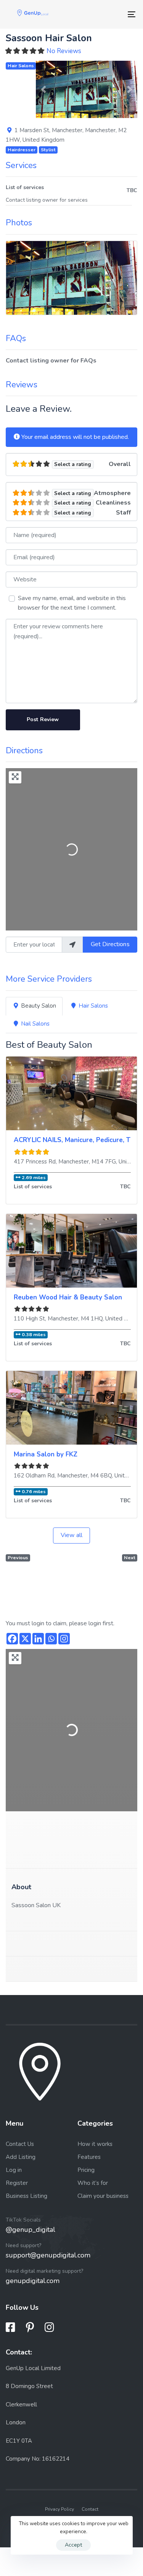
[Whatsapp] (51, 1639)
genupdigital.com (33, 2281)
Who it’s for (93, 2183)
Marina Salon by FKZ (46, 1454)
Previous (18, 1557)
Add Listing (21, 2157)
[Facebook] (12, 1639)
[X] (25, 1639)
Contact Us (20, 2144)
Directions (24, 751)
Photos (19, 223)
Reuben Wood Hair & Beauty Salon (68, 1297)
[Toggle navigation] (114, 14)
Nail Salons (35, 1024)
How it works (95, 2144)
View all (71, 1535)
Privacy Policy (59, 2509)
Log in (14, 2170)
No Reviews (64, 51)
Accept (73, 2545)
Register (17, 2183)
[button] (43, 89)
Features (89, 2157)
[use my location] (72, 945)
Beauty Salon (39, 1006)
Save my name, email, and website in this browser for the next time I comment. (72, 603)
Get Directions (110, 944)
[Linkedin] (38, 1639)
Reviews (22, 385)
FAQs (16, 338)
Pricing (86, 2170)
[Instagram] (64, 1639)
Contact (90, 2509)
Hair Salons (21, 66)
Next (130, 1557)
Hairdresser (22, 150)
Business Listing (27, 2196)
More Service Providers (49, 979)
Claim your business (103, 2196)
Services (21, 165)
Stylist (48, 150)
